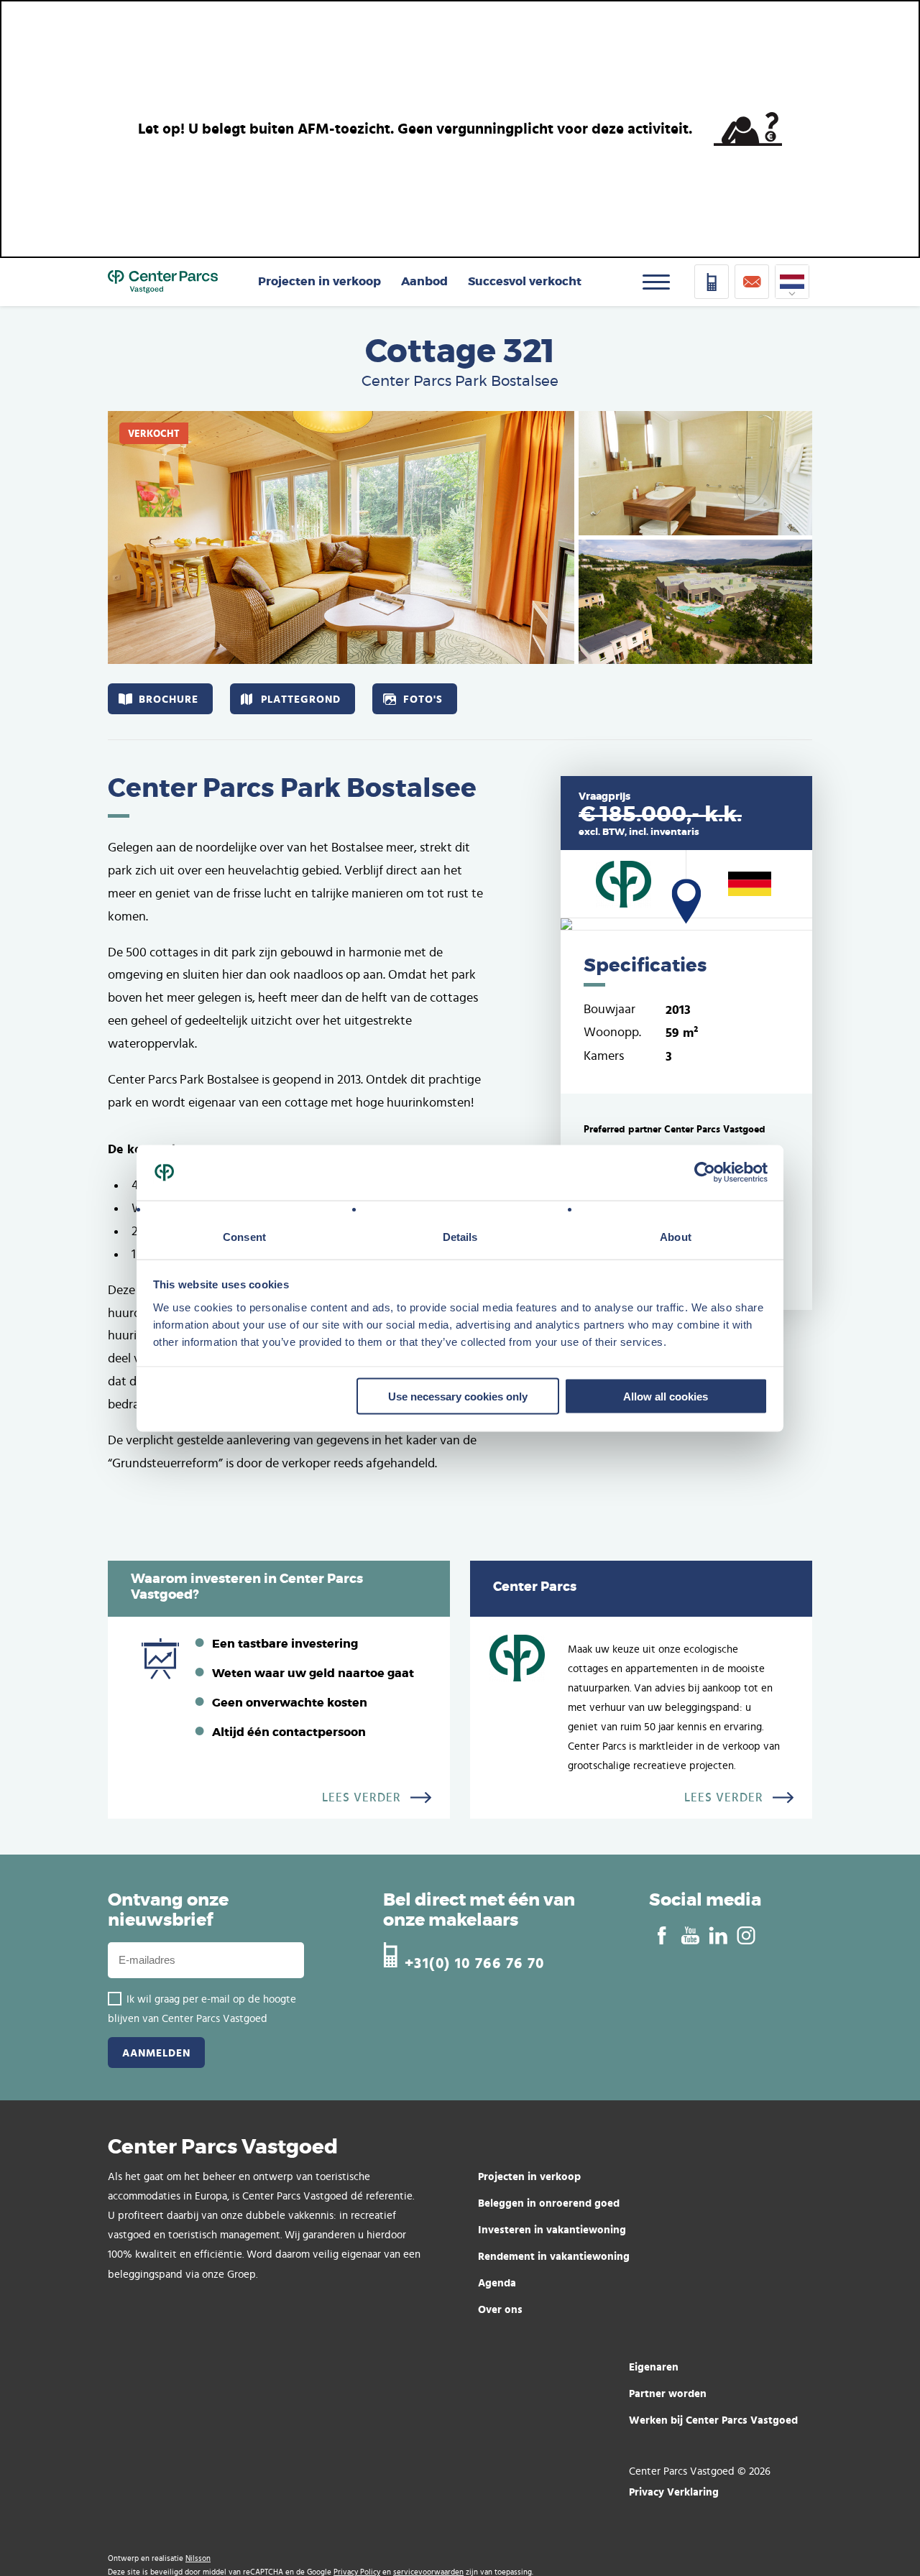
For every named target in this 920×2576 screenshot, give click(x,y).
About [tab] (676, 1237)
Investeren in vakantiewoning (552, 2229)
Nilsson (198, 2558)
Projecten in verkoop (319, 282)
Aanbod (424, 282)
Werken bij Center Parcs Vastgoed (713, 2420)
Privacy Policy (357, 2572)
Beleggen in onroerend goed (549, 2203)
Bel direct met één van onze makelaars (479, 1911)
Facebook (662, 1936)
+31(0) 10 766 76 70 (475, 1961)
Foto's (423, 699)
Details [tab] (460, 1237)
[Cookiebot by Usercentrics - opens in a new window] (705, 1173)
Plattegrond (301, 699)
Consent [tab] (244, 1237)
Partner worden (668, 2393)
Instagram (746, 1936)
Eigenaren (654, 2367)
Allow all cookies (666, 1396)
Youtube (690, 1936)
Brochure (169, 699)
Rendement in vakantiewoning (554, 2256)
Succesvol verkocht (525, 282)
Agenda (497, 2282)
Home (163, 282)
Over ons (500, 2309)
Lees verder (362, 1798)
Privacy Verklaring (674, 2492)
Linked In (718, 1936)
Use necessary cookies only (458, 1396)
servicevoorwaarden (428, 2572)
